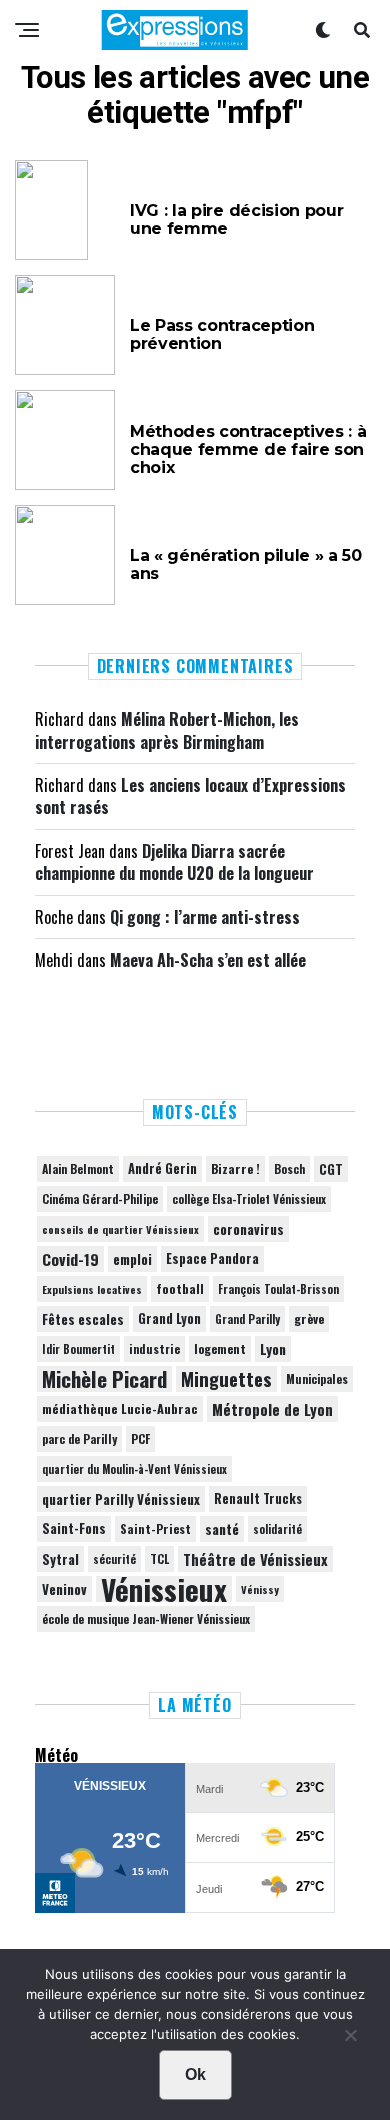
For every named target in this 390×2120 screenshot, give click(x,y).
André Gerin (162, 1168)
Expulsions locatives (92, 1289)
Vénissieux (164, 1589)
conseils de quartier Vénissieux (120, 1229)
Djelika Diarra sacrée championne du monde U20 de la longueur (174, 862)
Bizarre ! (235, 1168)
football (180, 1288)
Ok (195, 2074)
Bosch (289, 1168)
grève (309, 1318)
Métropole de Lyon (272, 1409)
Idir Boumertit (78, 1349)
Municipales (317, 1378)
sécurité (114, 1559)
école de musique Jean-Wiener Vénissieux (146, 1618)
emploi (132, 1259)
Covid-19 (70, 1259)
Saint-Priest (155, 1529)
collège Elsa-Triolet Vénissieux (249, 1198)
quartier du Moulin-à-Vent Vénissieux (134, 1469)
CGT (331, 1169)
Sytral (60, 1559)
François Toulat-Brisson (278, 1289)
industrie (154, 1348)
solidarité (277, 1529)
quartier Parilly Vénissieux (121, 1499)
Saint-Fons (74, 1528)
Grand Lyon (169, 1318)
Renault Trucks (258, 1498)
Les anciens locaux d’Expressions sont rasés (190, 796)
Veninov (64, 1589)
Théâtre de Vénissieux (255, 1559)
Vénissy (260, 1589)
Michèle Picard (104, 1379)
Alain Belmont (78, 1168)
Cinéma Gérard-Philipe (100, 1198)
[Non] (350, 2040)
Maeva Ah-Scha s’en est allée (208, 960)
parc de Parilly (79, 1438)
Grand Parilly (247, 1319)
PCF (140, 1439)
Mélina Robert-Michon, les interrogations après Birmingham (167, 730)
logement (220, 1349)
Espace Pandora (212, 1258)
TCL (159, 1558)
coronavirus (248, 1229)
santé (222, 1529)
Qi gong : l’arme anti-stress (205, 917)
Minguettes (226, 1379)
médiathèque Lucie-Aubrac (120, 1408)
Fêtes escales (83, 1319)
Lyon (273, 1349)
